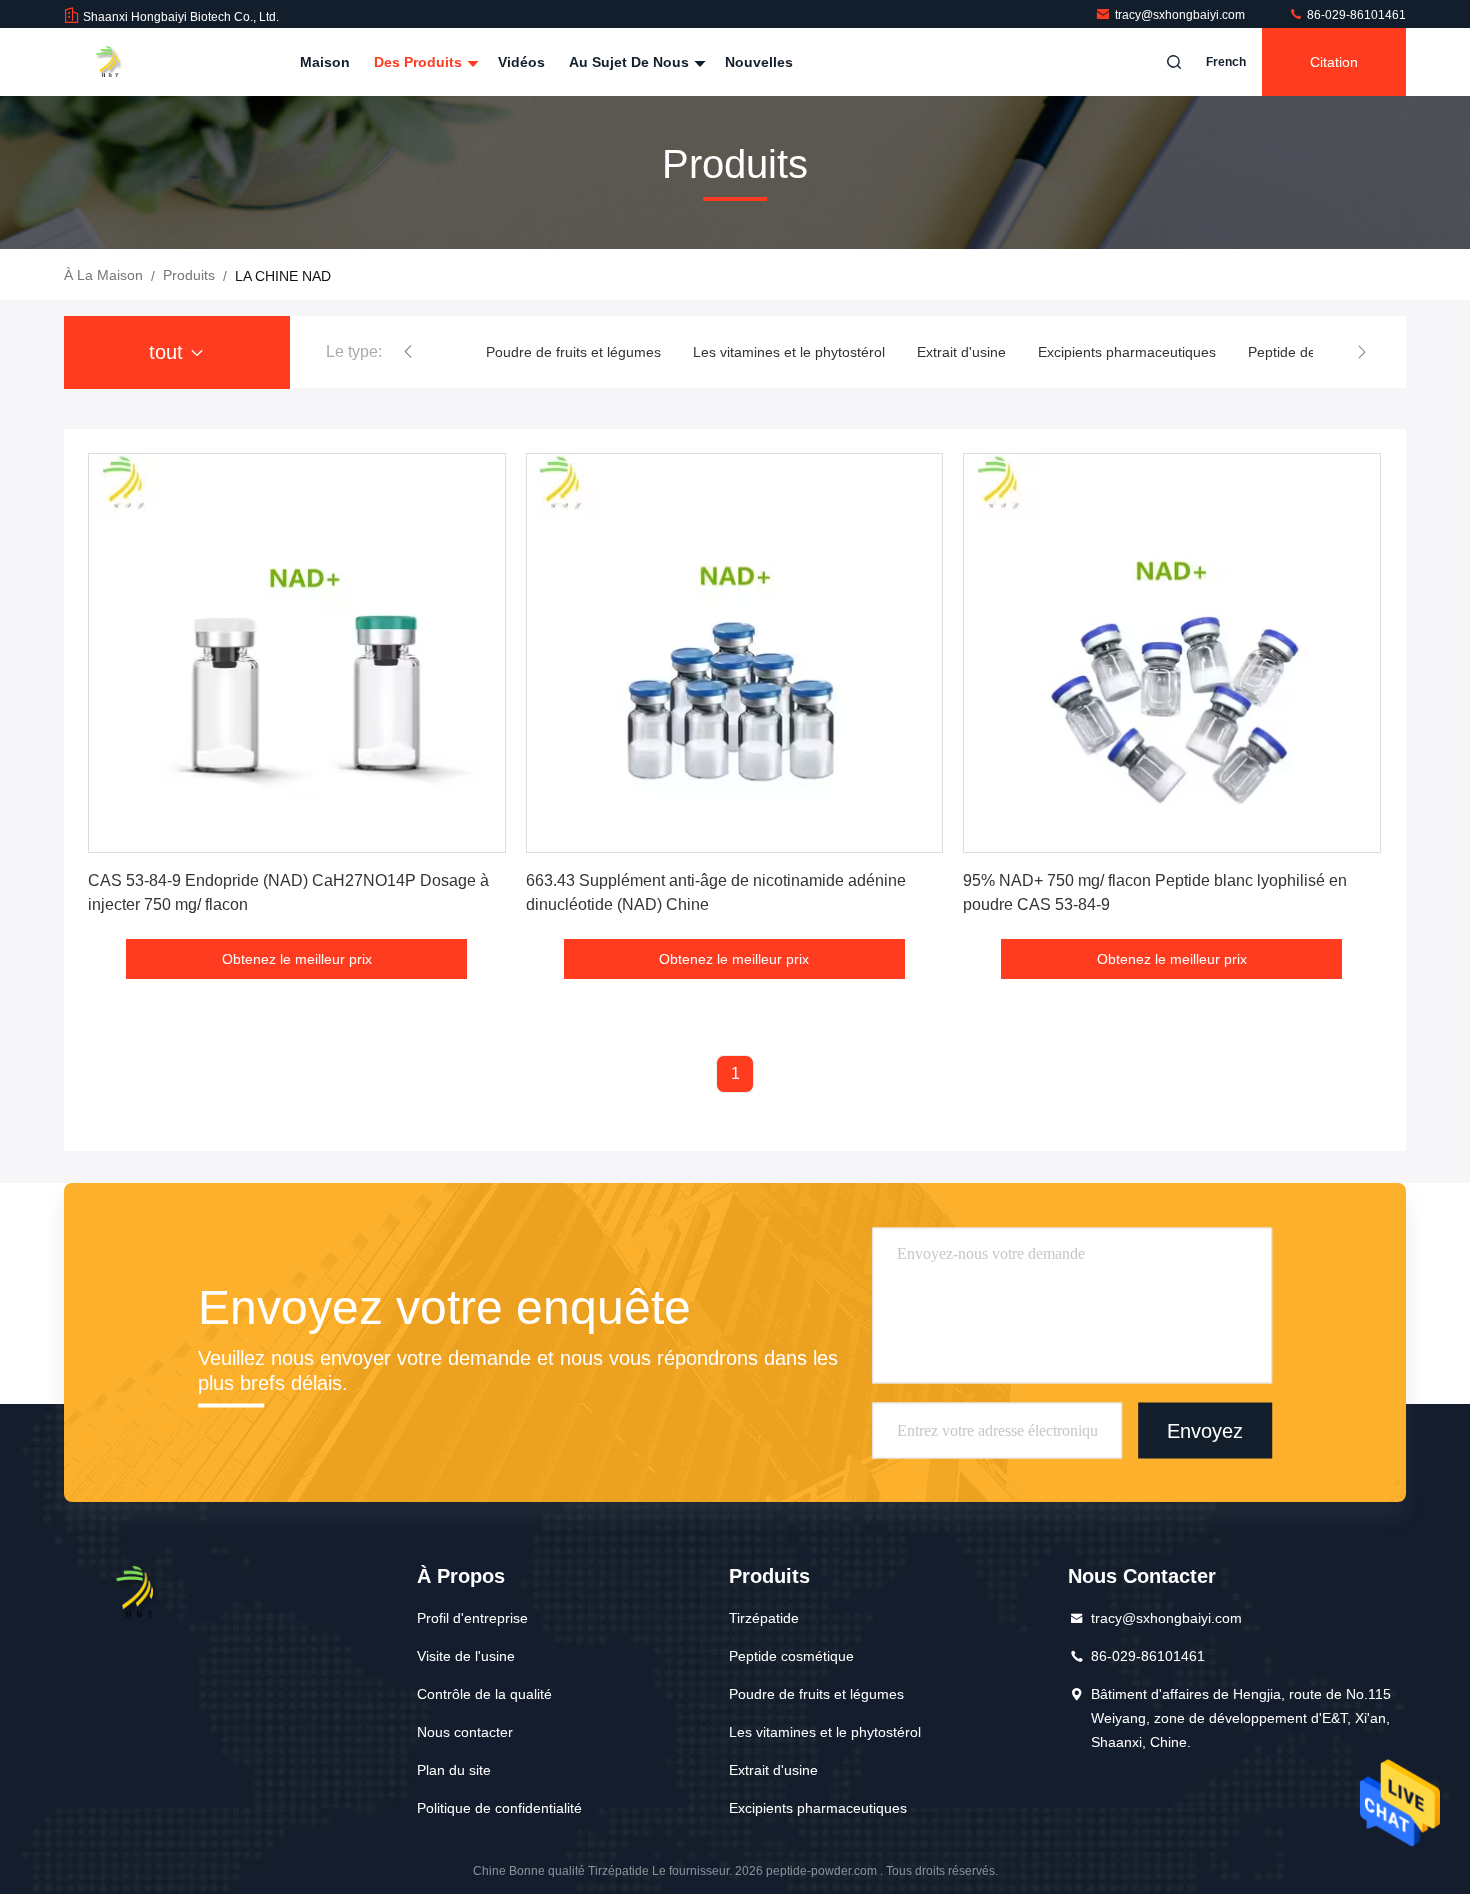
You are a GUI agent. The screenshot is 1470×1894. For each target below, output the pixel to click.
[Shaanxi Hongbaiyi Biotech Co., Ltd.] (127, 62)
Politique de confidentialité (499, 1808)
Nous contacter (465, 1732)
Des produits (420, 62)
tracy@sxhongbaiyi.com (1181, 15)
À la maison (103, 275)
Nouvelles (759, 62)
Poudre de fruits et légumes (573, 352)
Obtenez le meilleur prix (297, 959)
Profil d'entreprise (472, 1618)
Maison (325, 62)
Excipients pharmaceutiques (1127, 352)
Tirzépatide (764, 1618)
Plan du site (454, 1770)
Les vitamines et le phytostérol (789, 352)
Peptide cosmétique (791, 1656)
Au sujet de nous (631, 62)
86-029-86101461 (1355, 15)
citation (1334, 62)
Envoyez (1205, 1430)
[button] (408, 352)
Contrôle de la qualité (484, 1694)
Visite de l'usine (466, 1656)
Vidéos (521, 62)
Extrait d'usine (961, 352)
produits (189, 275)
